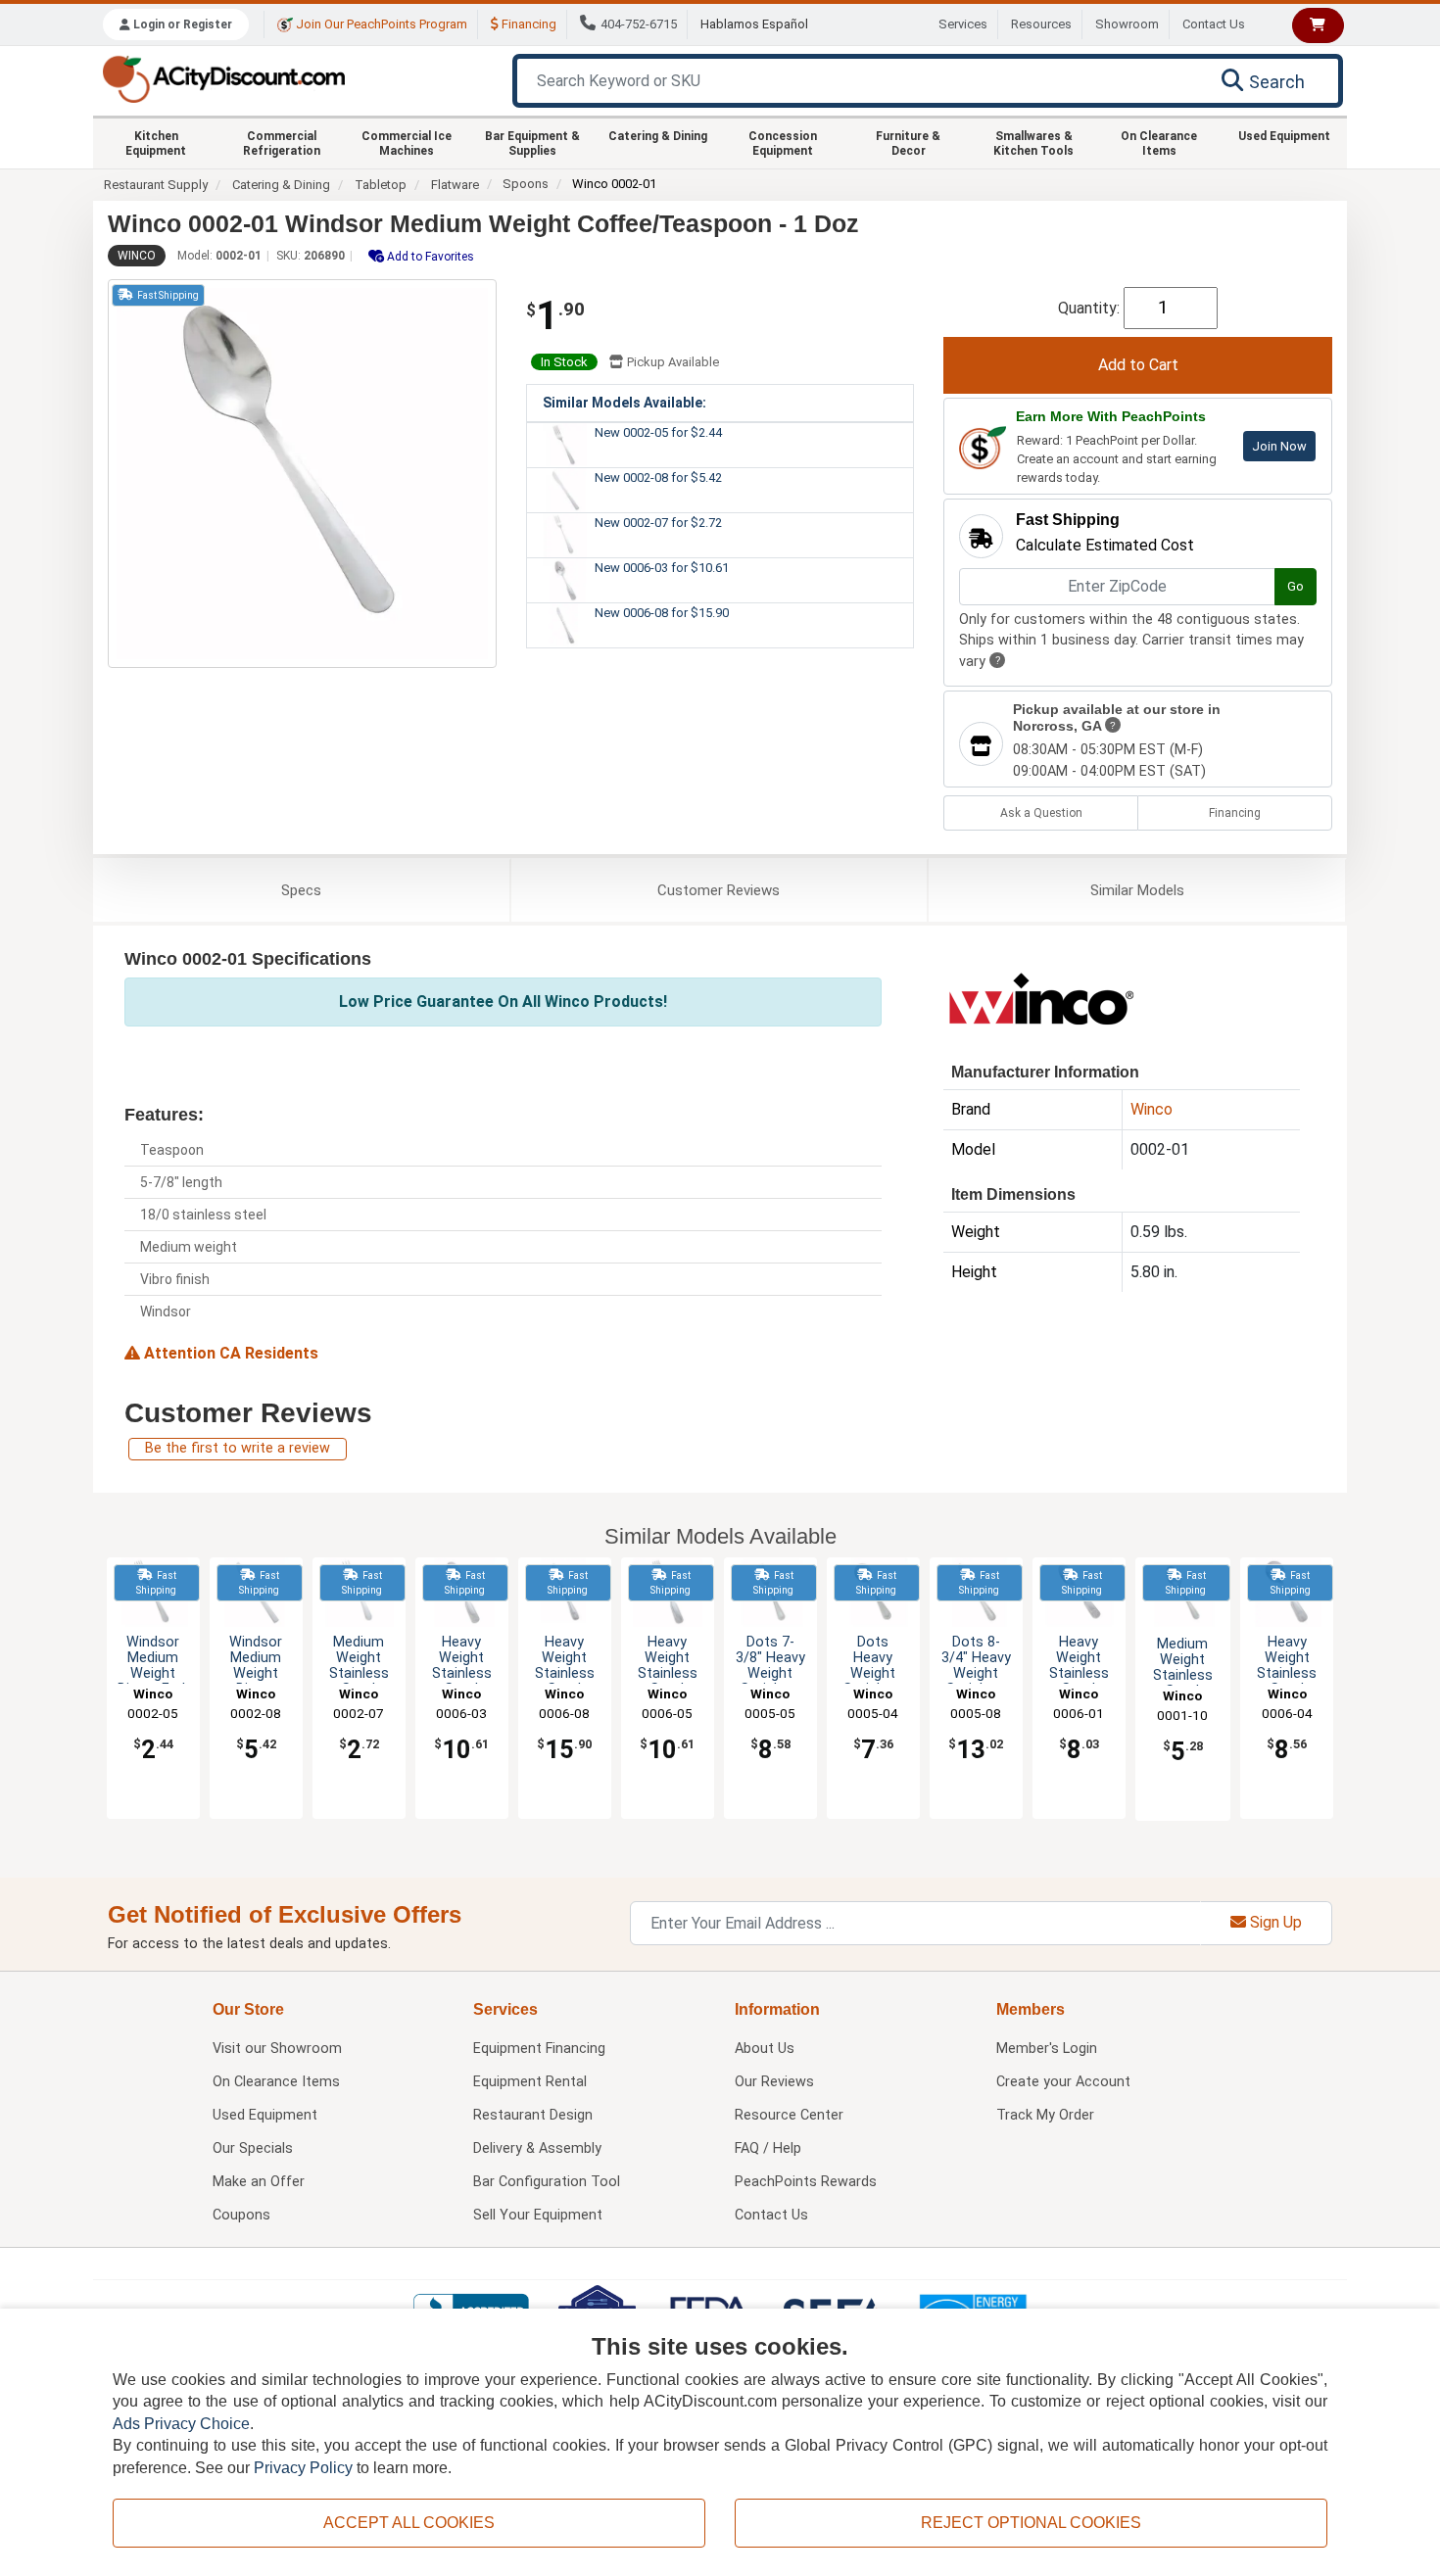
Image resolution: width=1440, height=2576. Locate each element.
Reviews (719, 890)
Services (963, 24)
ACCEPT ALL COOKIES (409, 2523)
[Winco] (1041, 997)
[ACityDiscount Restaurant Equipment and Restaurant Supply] (223, 78)
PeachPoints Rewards (806, 2182)
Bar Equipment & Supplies (532, 143)
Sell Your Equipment (538, 2215)
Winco (137, 256)
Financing (528, 24)
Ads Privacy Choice (181, 2424)
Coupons (241, 2215)
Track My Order (1045, 2115)
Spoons (526, 184)
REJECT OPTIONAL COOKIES (1031, 2523)
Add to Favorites (429, 257)
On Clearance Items (1159, 143)
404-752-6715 (639, 24)
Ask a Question (1041, 813)
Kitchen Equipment (156, 143)
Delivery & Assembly (537, 2148)
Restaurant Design (533, 2115)
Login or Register (181, 24)
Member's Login (1047, 2049)
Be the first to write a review (238, 1448)
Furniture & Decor (908, 143)
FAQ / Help (768, 2148)
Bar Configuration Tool (547, 2182)
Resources (1041, 24)
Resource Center (789, 2115)
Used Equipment (1284, 136)
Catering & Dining (658, 136)
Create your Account (1063, 2082)
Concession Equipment (783, 143)
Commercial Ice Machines (407, 143)
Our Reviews (774, 2082)
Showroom (1127, 24)
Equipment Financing (539, 2049)
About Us (765, 2049)
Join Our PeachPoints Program (380, 24)
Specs (301, 890)
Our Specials (253, 2148)
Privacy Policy (303, 2468)
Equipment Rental (530, 2082)
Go (1296, 586)
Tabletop (381, 185)
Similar (1137, 890)
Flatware (455, 185)
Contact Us (1214, 24)
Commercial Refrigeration (282, 143)
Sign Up (1274, 1922)
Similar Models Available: (624, 403)
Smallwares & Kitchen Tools (1033, 143)
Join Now (1279, 446)
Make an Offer (259, 2182)
